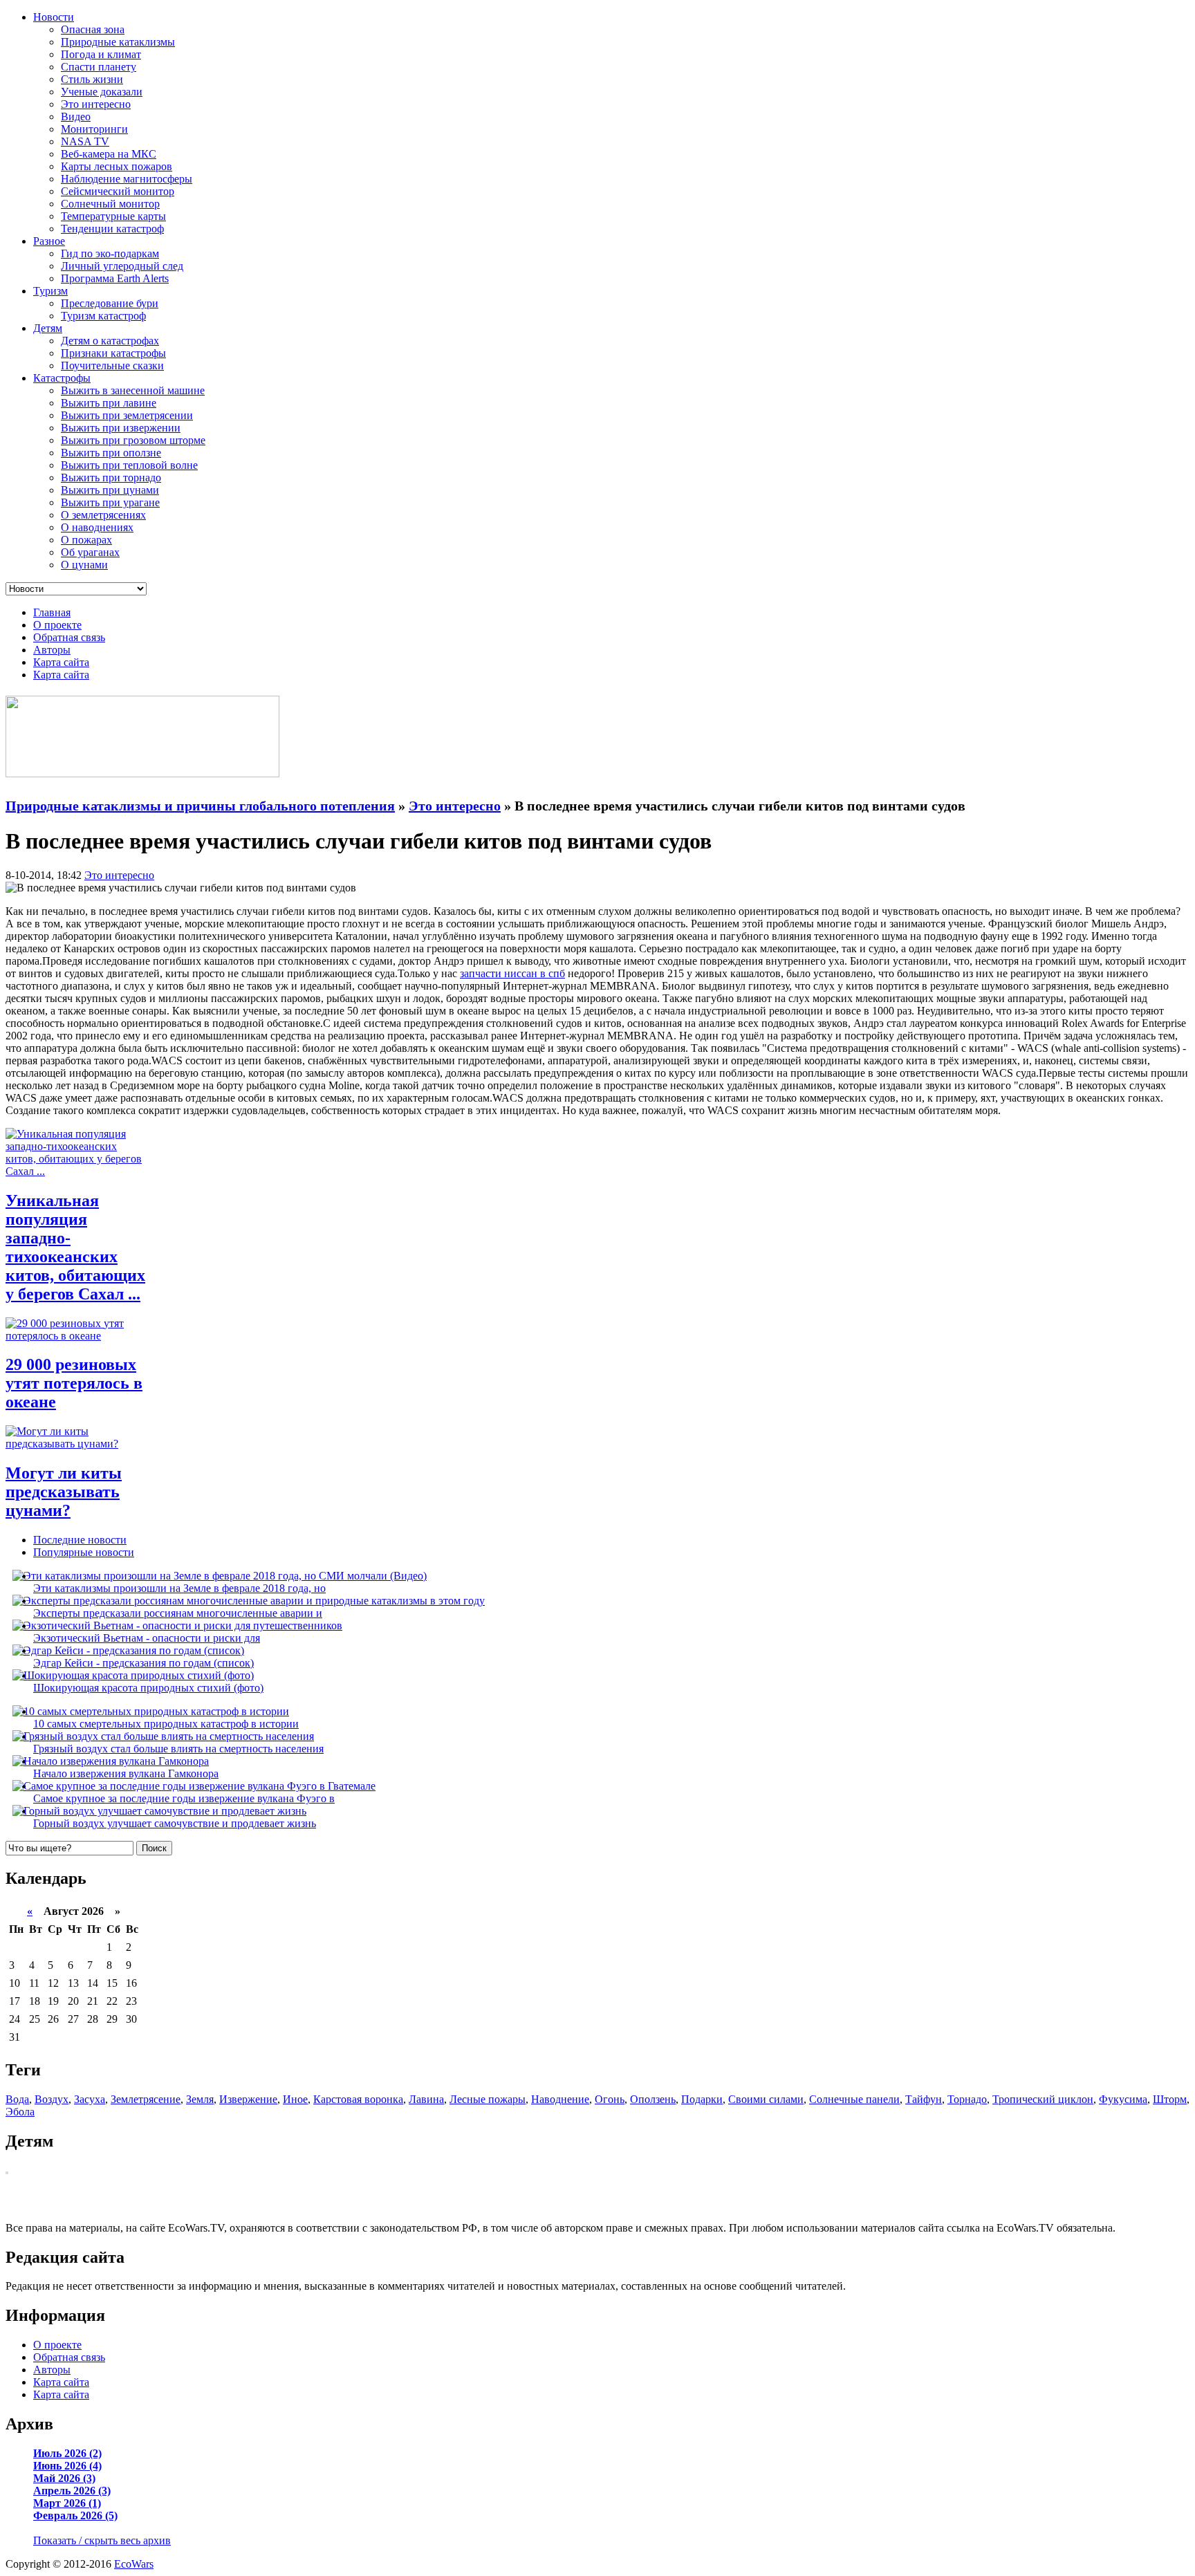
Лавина (426, 2099)
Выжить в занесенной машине (133, 390)
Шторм (1170, 2099)
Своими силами (766, 2099)
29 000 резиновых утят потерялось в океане (74, 1383)
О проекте (57, 625)
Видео (76, 117)
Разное (49, 241)
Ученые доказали (102, 92)
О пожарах (86, 540)
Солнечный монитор (110, 204)
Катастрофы (62, 378)
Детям (48, 328)
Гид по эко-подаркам (110, 253)
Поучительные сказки (112, 365)
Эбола (20, 2112)
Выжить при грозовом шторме (133, 440)
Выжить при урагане (110, 502)
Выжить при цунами (110, 490)
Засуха (90, 2099)
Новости (54, 17)
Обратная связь (69, 637)
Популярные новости (84, 1552)
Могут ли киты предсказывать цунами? (64, 1492)
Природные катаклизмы (118, 42)
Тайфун (924, 2099)
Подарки (702, 2099)
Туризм (50, 291)
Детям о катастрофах (110, 341)
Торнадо (967, 2099)
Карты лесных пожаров (117, 166)
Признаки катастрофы (113, 353)
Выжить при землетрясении (127, 415)
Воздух (52, 2099)
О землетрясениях (103, 515)
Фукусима (1123, 2099)
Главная (52, 612)
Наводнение (560, 2099)
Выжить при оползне (111, 453)
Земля (200, 2099)
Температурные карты (113, 216)
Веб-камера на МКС (109, 154)
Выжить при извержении (121, 428)
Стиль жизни (92, 79)
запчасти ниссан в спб (512, 973)
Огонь (610, 2099)
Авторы (52, 650)
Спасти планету (99, 67)
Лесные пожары (488, 2099)
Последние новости (80, 1540)
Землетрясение (146, 2099)
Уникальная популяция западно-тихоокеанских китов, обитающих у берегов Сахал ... (75, 1247)
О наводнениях (97, 527)
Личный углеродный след (122, 266)
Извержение (248, 2099)
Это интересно (96, 104)
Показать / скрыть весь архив (102, 2540)
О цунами (84, 565)
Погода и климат (101, 54)
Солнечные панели (854, 2099)
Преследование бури (110, 303)
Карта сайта (61, 662)
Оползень (653, 2099)
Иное (295, 2099)
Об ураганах (90, 552)
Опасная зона (93, 29)
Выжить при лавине (109, 403)
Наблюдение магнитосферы (127, 179)
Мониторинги (94, 129)
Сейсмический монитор (118, 191)
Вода (17, 2099)
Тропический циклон (1043, 2099)
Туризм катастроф (103, 316)
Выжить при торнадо (111, 478)
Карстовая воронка (358, 2099)
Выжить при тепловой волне (129, 465)
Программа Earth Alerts (115, 278)
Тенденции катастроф (112, 229)
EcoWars (134, 2564)
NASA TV (85, 141)
